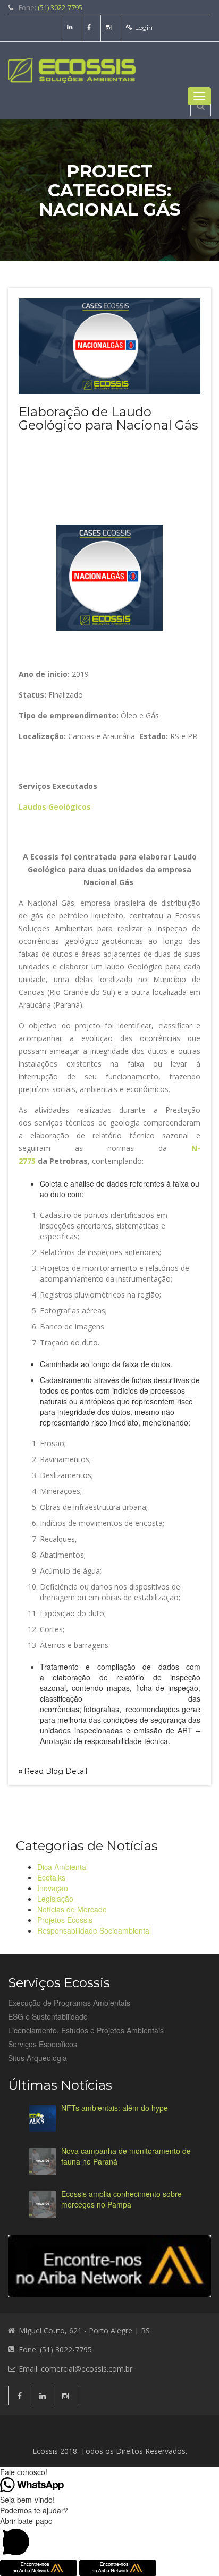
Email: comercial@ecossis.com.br (75, 2369)
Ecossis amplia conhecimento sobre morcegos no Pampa (121, 2199)
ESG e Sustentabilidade (48, 2016)
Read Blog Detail (56, 1771)
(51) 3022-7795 (60, 7)
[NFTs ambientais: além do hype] (43, 2118)
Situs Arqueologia (37, 2058)
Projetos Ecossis (65, 1920)
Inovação (53, 1888)
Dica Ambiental (62, 1867)
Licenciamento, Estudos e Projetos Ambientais (86, 2030)
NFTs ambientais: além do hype (115, 2108)
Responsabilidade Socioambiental (94, 1930)
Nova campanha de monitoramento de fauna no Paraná (126, 2156)
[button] (109, 2538)
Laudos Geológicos (55, 807)
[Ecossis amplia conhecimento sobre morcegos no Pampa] (43, 2204)
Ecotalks (51, 1877)
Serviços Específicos (43, 2044)
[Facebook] (90, 27)
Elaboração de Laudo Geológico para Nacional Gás (108, 418)
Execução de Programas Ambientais (69, 2003)
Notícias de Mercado (72, 1909)
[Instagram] (110, 27)
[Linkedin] (71, 27)
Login (144, 27)
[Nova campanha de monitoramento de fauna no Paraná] (43, 2161)
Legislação (55, 1899)
